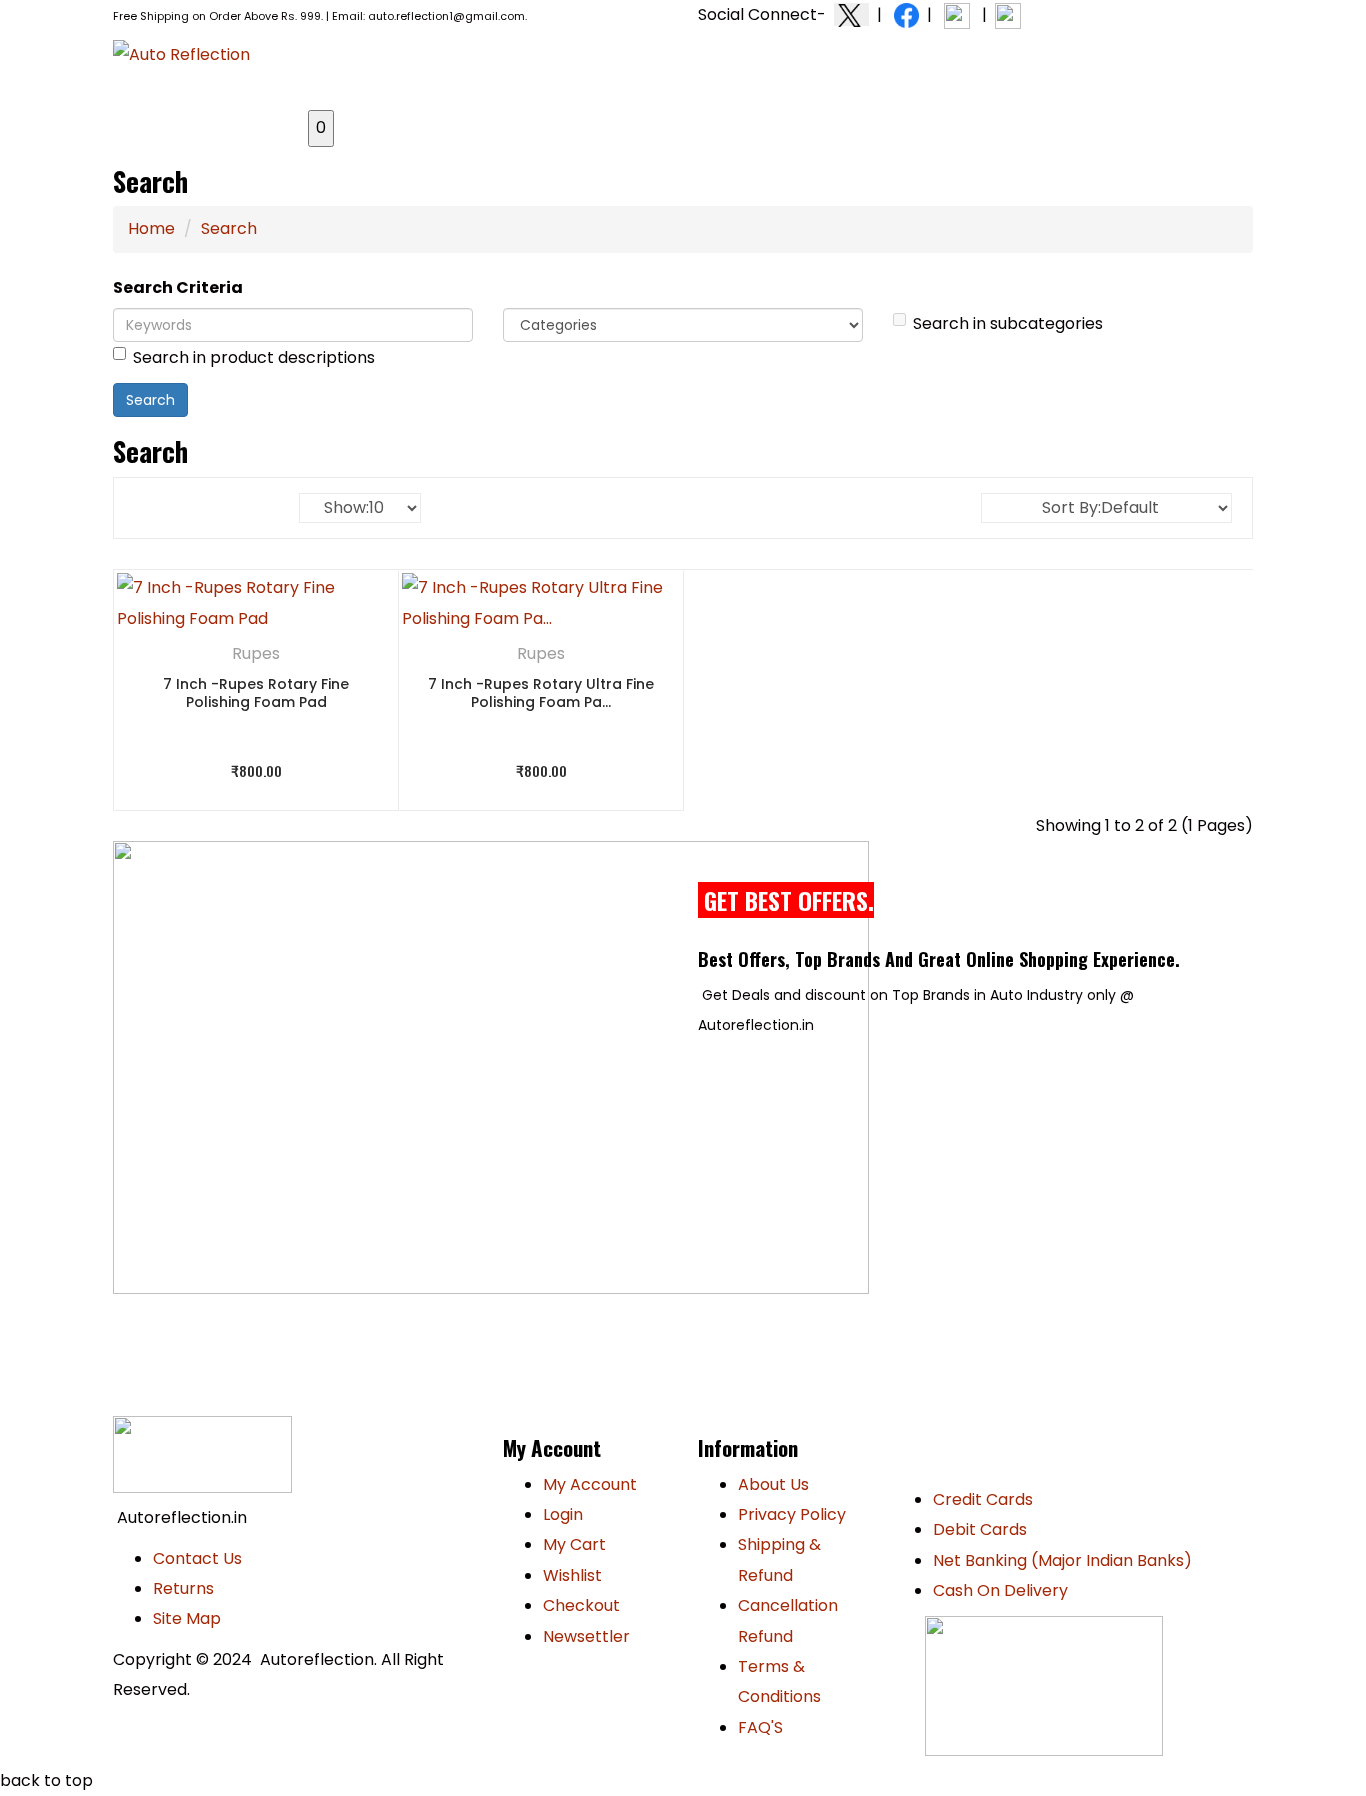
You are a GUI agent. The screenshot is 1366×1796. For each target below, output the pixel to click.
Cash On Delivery (1000, 1590)
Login (563, 1514)
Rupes (256, 653)
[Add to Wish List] (354, 614)
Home (151, 228)
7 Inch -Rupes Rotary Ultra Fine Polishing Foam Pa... (541, 693)
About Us (773, 1484)
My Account (590, 1484)
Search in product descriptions (254, 357)
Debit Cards (980, 1529)
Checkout (581, 1605)
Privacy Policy (792, 1514)
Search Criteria (178, 287)
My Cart (574, 1544)
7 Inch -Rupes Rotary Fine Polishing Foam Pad (256, 693)
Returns (183, 1588)
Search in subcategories (1008, 323)
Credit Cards (983, 1499)
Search (229, 228)
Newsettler (586, 1636)
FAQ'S (760, 1727)
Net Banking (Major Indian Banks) (1062, 1560)
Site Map (187, 1618)
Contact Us (197, 1558)
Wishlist (572, 1575)
